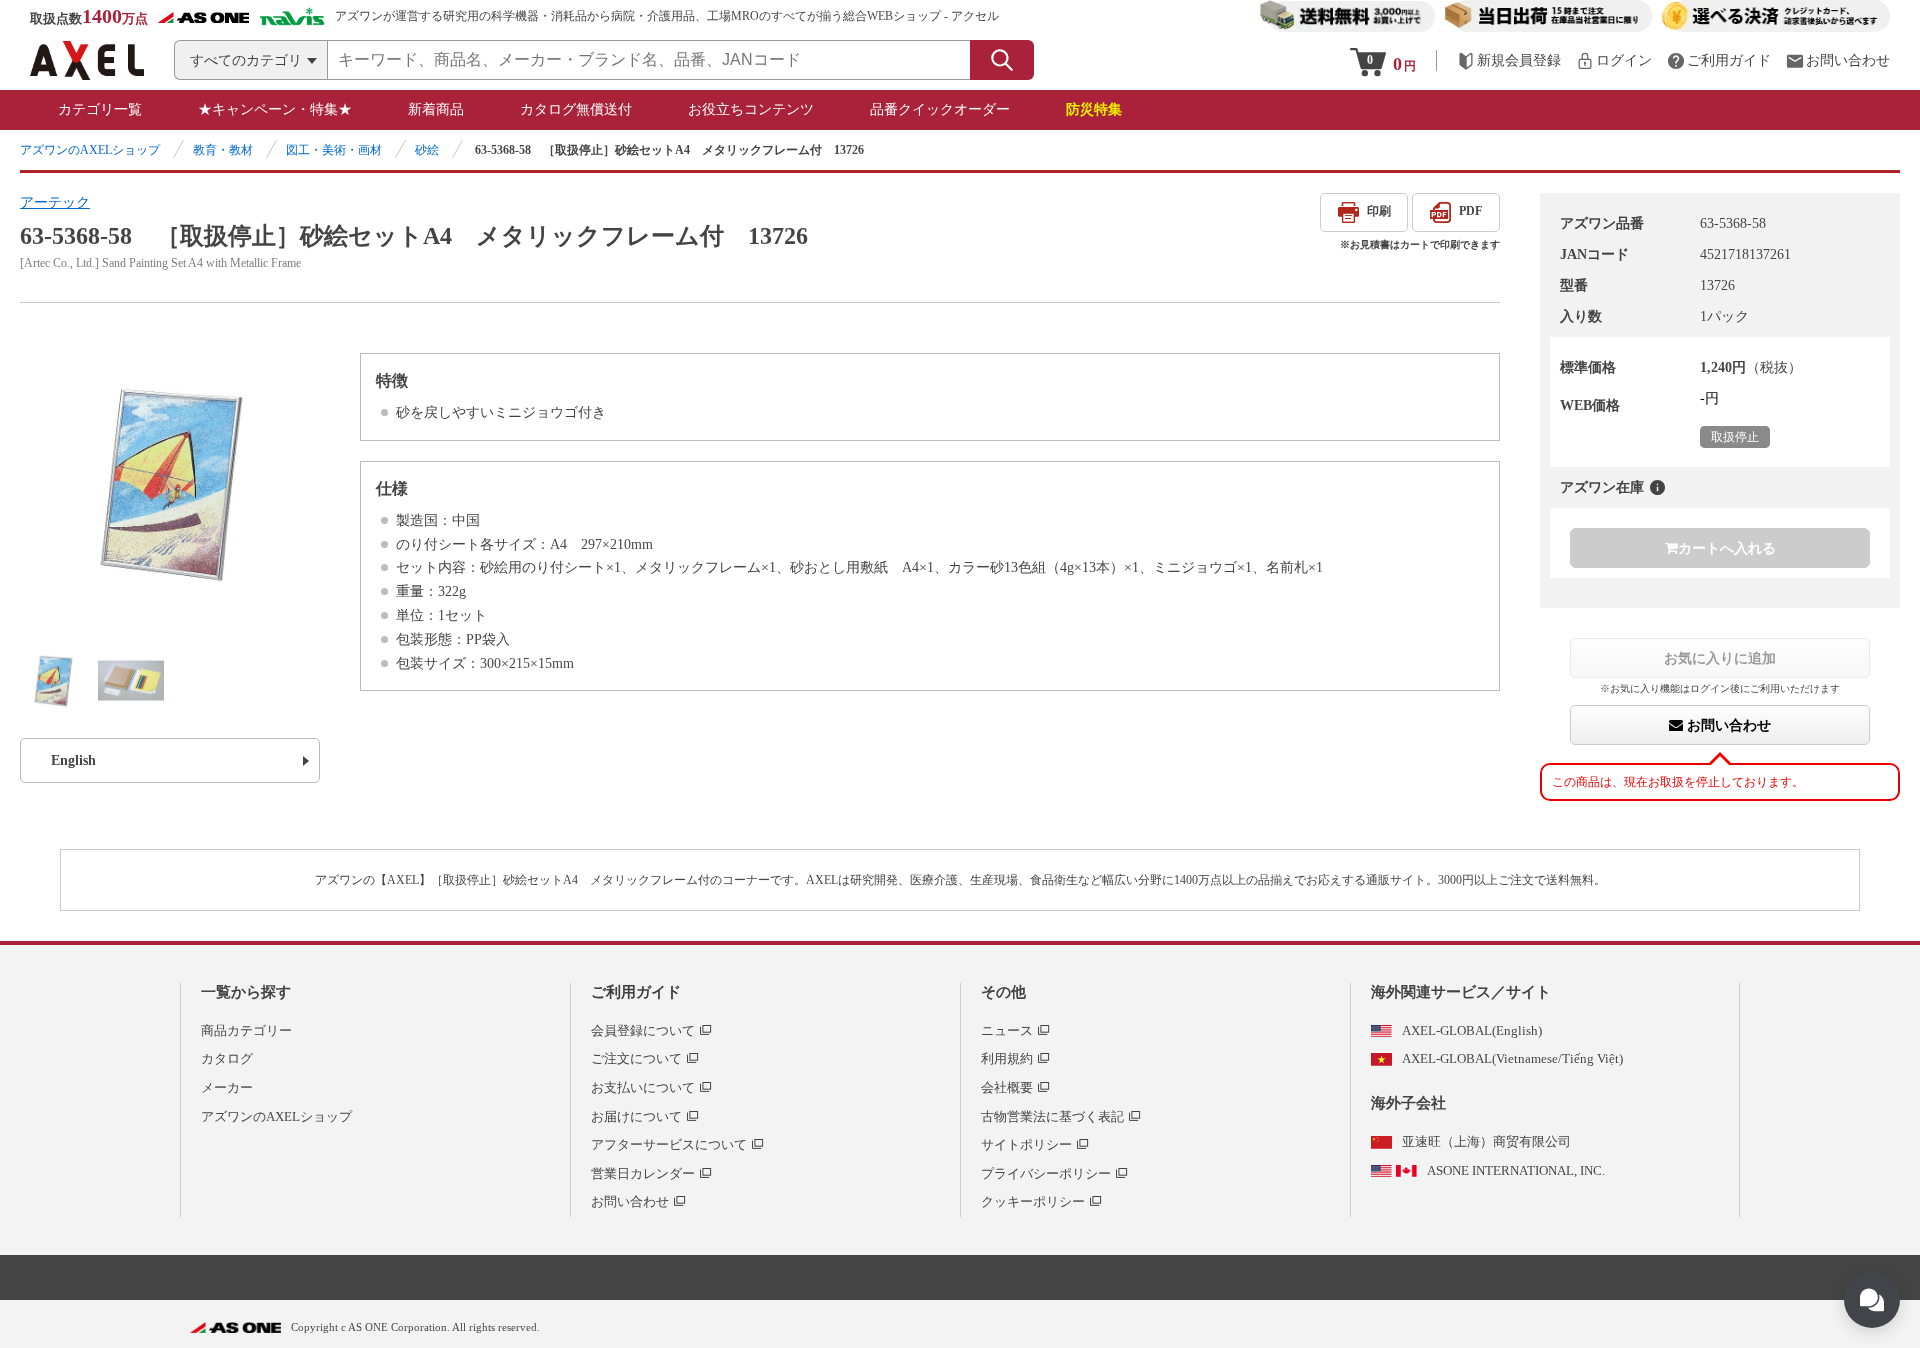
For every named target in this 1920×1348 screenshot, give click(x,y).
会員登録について (643, 1030)
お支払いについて (643, 1087)
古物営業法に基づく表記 (1052, 1116)
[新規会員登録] (1509, 60)
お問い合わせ (1727, 725)
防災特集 (1094, 109)
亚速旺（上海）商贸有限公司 (1486, 1141)
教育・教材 (223, 150)
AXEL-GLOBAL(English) (1472, 1030)
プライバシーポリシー (1046, 1173)
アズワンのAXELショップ (90, 150)
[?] (1657, 487)
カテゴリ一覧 (100, 109)
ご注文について (636, 1058)
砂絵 (427, 150)
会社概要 (1007, 1087)
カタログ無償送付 (576, 109)
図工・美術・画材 (334, 150)
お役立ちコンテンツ (751, 109)
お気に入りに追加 (1720, 658)
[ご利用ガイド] (1719, 60)
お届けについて (636, 1116)
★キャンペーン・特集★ (275, 109)
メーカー (227, 1087)
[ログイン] (1614, 60)
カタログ (227, 1058)
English (73, 760)
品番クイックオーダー (940, 109)
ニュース (1007, 1030)
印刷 (1379, 211)
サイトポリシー (1026, 1144)
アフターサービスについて (669, 1144)
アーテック (55, 202)
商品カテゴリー (246, 1030)
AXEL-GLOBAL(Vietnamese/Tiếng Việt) (1512, 1058)
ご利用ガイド (636, 992)
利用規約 (1007, 1058)
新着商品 (436, 109)
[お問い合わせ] (1838, 60)
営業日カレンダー (643, 1173)
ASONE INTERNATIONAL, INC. (1516, 1170)
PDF (1470, 211)
